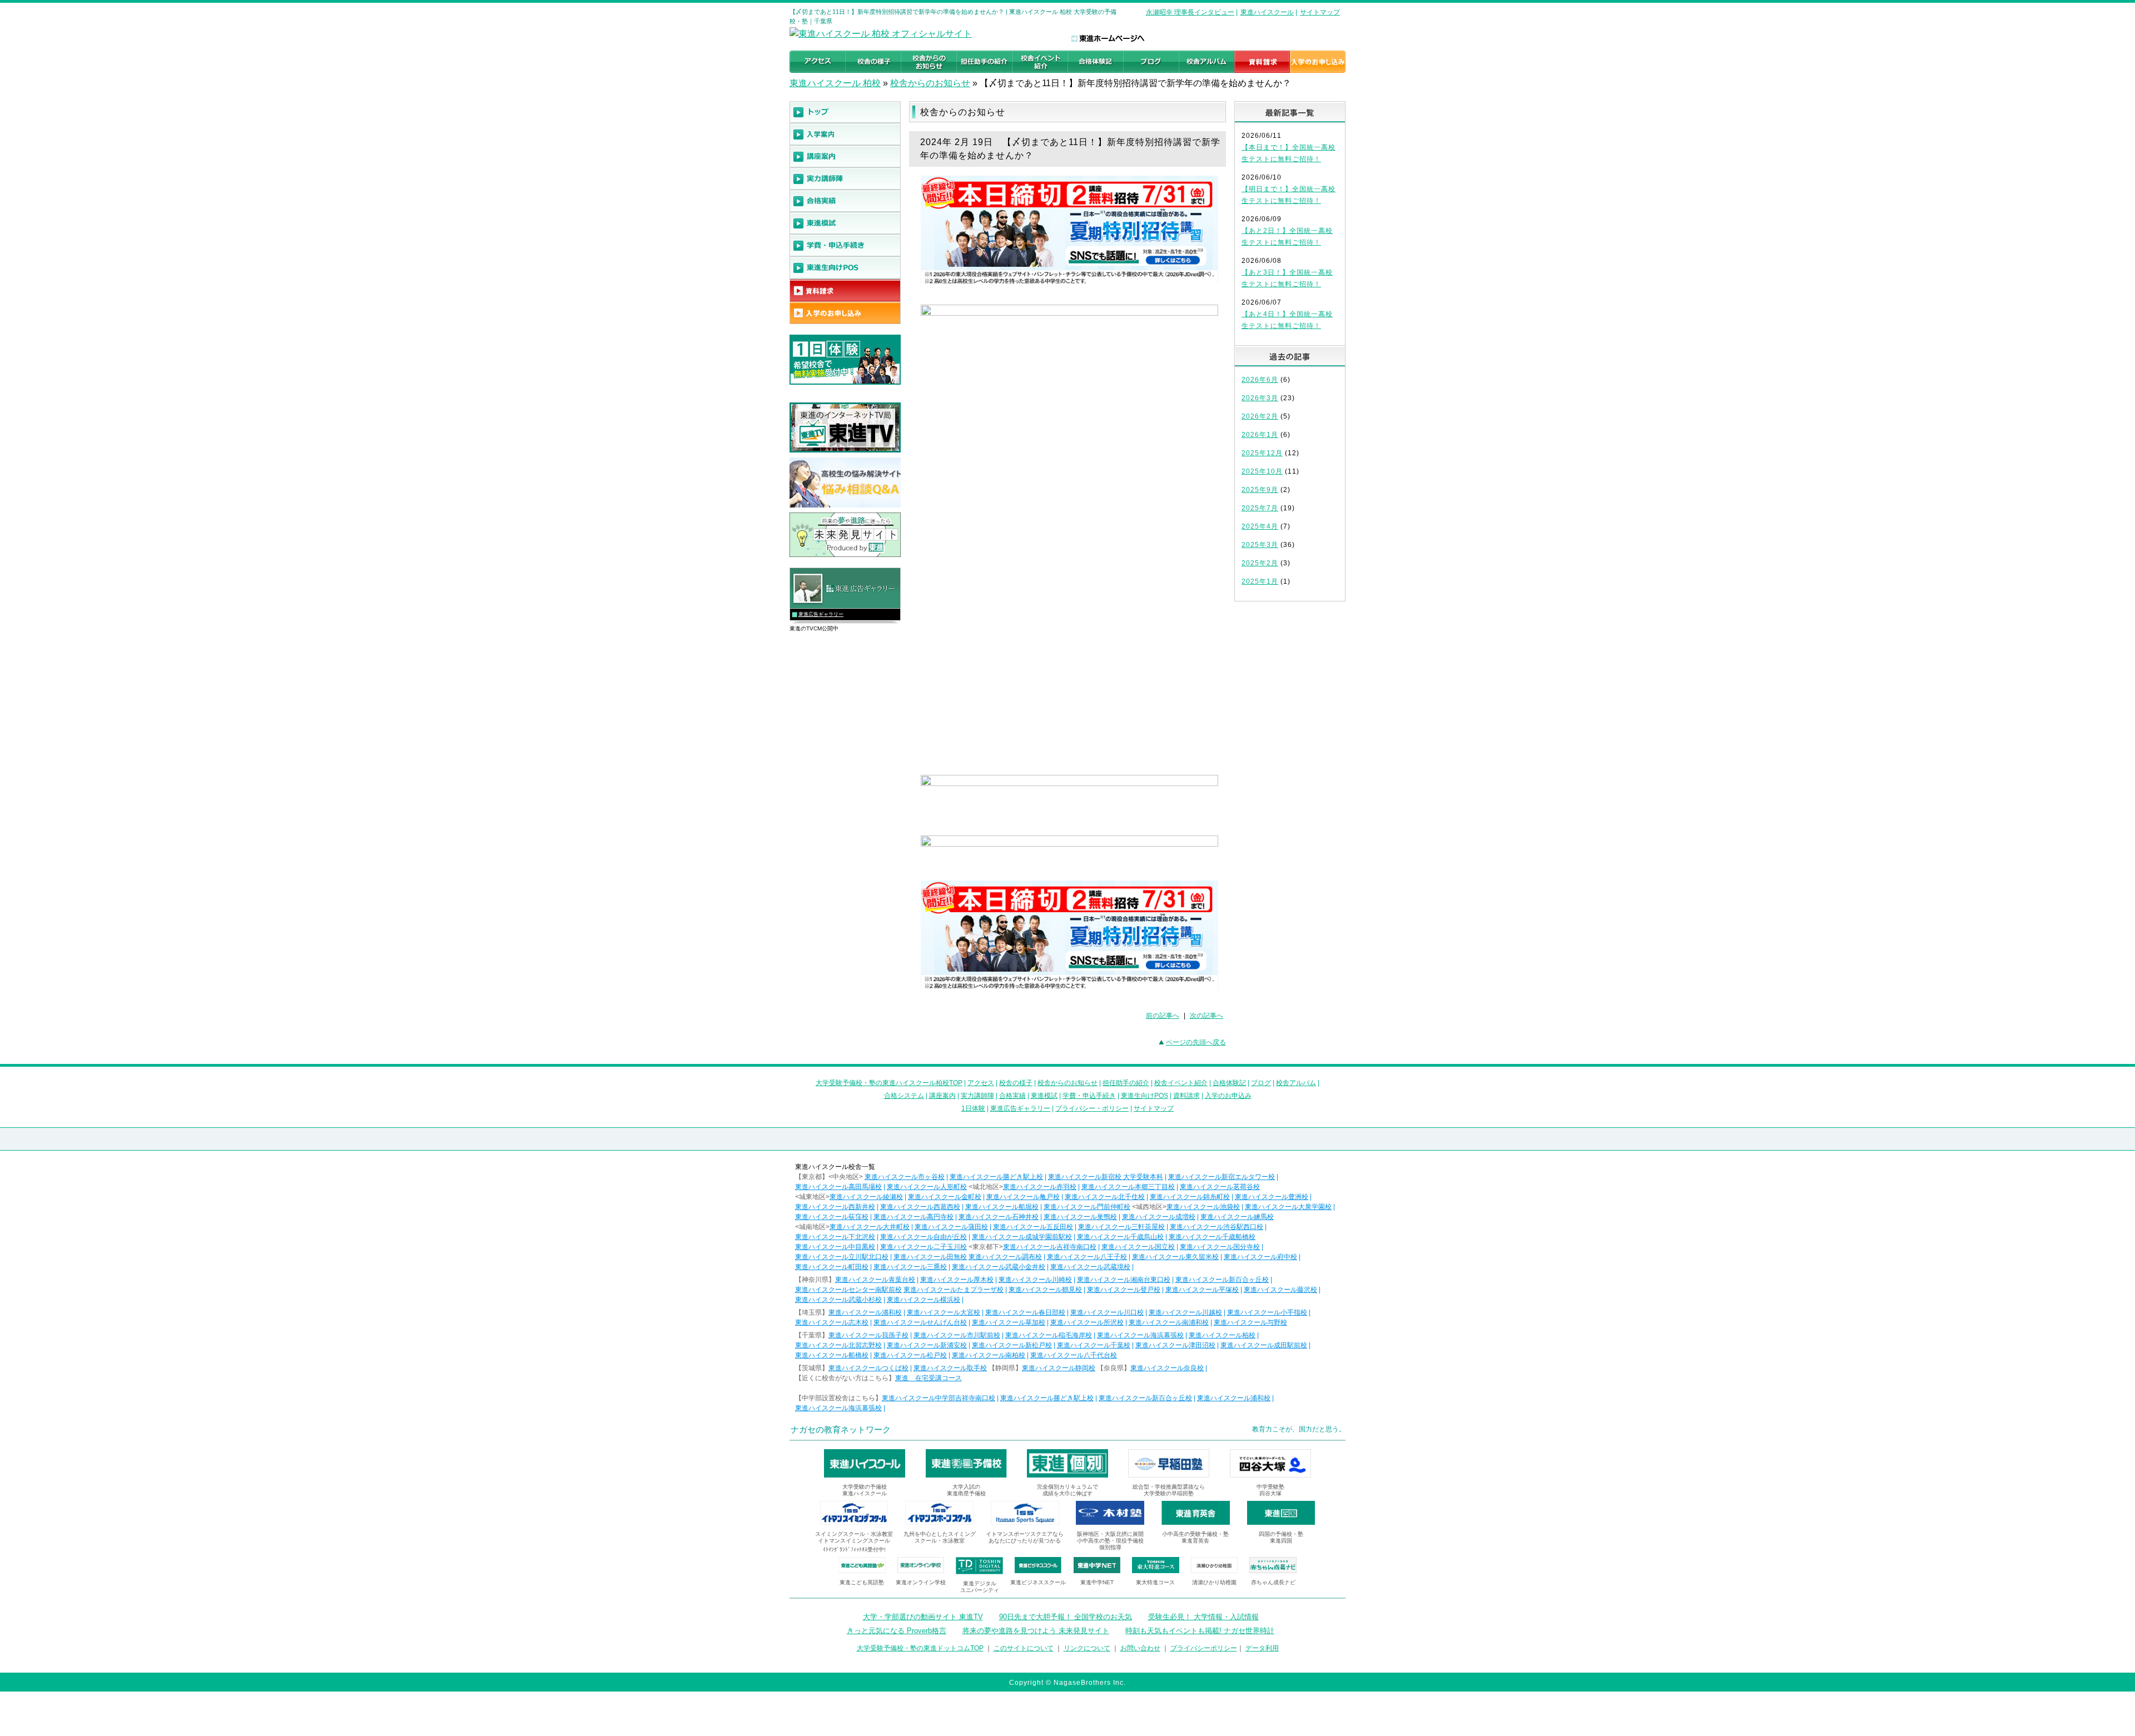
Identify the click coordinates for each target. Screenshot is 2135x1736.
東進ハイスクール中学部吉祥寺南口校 (939, 1398)
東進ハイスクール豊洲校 (1272, 1197)
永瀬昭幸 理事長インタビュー (1190, 12)
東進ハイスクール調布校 (1005, 1257)
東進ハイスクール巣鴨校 (1080, 1217)
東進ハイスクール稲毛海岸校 (1049, 1335)
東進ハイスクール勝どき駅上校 (996, 1177)
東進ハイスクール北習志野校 (838, 1345)
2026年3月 (1260, 398)
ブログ (1261, 1083)
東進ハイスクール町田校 (832, 1267)
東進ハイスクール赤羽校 (1040, 1187)
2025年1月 (1260, 581)
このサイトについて (1024, 1648)
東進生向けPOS (1145, 1096)
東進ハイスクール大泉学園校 (1288, 1207)
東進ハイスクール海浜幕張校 (1140, 1335)
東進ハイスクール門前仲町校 (1087, 1207)
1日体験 (973, 1108)
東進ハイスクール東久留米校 (1175, 1257)
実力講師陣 (977, 1096)
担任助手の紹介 (1126, 1083)
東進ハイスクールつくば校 (868, 1368)
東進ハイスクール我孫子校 (868, 1335)
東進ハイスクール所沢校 (1087, 1322)
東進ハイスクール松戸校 (910, 1355)
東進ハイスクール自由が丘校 (923, 1237)
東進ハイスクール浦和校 (865, 1312)
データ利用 (1262, 1648)
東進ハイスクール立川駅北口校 (842, 1257)
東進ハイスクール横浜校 (923, 1300)
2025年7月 (1260, 508)
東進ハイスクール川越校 (1185, 1312)
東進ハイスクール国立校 (1138, 1247)
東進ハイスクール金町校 (945, 1197)
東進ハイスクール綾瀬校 (866, 1197)
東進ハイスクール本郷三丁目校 (1128, 1187)
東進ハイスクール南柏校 (989, 1355)
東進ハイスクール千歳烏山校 (1120, 1237)
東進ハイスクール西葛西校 (920, 1207)
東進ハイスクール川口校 (1107, 1312)
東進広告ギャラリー (821, 614)
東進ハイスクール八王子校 (1087, 1257)
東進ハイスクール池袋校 (1203, 1207)
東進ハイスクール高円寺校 (913, 1217)
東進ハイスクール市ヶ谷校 (905, 1177)
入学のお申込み (1228, 1096)
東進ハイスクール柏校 (1222, 1335)
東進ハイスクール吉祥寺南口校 (1050, 1247)
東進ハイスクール (1267, 12)
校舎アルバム (1296, 1083)
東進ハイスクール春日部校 (1025, 1312)
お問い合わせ (1140, 1648)
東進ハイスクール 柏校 (835, 83)
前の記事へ (1163, 1016)
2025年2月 (1260, 563)
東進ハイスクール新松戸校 (1012, 1345)
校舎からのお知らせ (930, 83)
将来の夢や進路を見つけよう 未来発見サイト (1036, 1631)
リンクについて (1087, 1648)
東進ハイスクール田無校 (930, 1257)
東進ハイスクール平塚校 (1202, 1290)
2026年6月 (1260, 380)
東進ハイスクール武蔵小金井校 (999, 1267)
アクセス (981, 1083)
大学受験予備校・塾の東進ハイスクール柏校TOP (889, 1083)
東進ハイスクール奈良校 (1167, 1368)
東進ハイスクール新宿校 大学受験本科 (1106, 1177)
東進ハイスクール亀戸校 (1023, 1197)
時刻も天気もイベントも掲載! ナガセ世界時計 (1200, 1631)
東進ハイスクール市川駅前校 (957, 1335)
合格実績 (1012, 1096)
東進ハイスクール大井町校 (870, 1227)
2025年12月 (1262, 453)
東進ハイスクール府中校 (1260, 1257)
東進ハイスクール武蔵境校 (1090, 1267)
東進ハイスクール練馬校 (1237, 1217)
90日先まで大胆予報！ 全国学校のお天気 (1066, 1617)
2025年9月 (1260, 490)
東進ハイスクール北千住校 (1105, 1197)
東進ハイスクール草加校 (1009, 1322)
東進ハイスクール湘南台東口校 (1124, 1280)
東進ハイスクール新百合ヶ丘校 (1222, 1280)
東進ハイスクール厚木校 (957, 1280)
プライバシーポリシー (1204, 1648)
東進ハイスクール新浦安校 (927, 1345)
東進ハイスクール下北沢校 (835, 1237)
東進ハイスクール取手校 (950, 1368)
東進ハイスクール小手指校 (1267, 1312)
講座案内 (942, 1096)
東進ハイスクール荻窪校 (832, 1217)
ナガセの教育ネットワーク (841, 1429)
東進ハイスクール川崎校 (1035, 1280)
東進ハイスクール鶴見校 (1045, 1290)
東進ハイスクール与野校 (1250, 1322)
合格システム (904, 1096)
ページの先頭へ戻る (1196, 1042)
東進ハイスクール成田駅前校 (1264, 1345)
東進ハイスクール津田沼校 (1175, 1345)
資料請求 (1186, 1096)
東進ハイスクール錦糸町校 (1190, 1197)
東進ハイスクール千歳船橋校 (1212, 1237)
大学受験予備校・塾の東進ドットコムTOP (920, 1648)
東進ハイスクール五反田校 (1033, 1227)
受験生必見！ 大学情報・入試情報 (1203, 1617)
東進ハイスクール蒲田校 (951, 1227)
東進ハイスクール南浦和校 (1169, 1322)
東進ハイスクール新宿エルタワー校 (1222, 1177)
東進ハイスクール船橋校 (832, 1355)
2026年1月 (1260, 435)
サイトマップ (1320, 12)
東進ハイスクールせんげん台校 (920, 1322)
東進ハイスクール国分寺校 (1220, 1247)
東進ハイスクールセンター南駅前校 (848, 1290)
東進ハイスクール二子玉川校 (923, 1247)
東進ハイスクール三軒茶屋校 (1121, 1227)
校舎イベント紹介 (1181, 1083)
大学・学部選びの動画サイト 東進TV (923, 1617)
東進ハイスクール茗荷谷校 (1220, 1187)
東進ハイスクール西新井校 (835, 1207)
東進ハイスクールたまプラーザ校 (954, 1290)
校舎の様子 (1016, 1083)
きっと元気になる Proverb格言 (897, 1631)
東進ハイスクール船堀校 (1002, 1207)
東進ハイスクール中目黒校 (835, 1247)
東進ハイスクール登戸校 (1124, 1290)
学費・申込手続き (1089, 1096)
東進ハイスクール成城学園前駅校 (1022, 1237)
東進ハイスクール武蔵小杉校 (838, 1300)
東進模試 (1044, 1096)
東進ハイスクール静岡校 (1059, 1368)
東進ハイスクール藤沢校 (1280, 1290)
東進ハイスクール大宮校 (944, 1312)
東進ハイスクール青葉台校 (875, 1280)
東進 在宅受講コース (929, 1378)
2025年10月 (1262, 471)
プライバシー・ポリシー (1092, 1108)
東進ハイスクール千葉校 (1094, 1345)
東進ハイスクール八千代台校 (1074, 1355)
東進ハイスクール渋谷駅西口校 (1217, 1227)
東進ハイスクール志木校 (832, 1322)
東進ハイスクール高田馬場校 (838, 1187)
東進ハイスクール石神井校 (999, 1217)
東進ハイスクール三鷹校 (910, 1267)
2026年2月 (1260, 416)
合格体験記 (1229, 1083)
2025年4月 (1260, 526)
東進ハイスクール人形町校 (927, 1187)
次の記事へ (1206, 1016)
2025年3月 (1260, 545)
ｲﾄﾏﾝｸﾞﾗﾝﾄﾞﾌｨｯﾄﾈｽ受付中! (854, 1550)
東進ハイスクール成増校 (1159, 1217)
